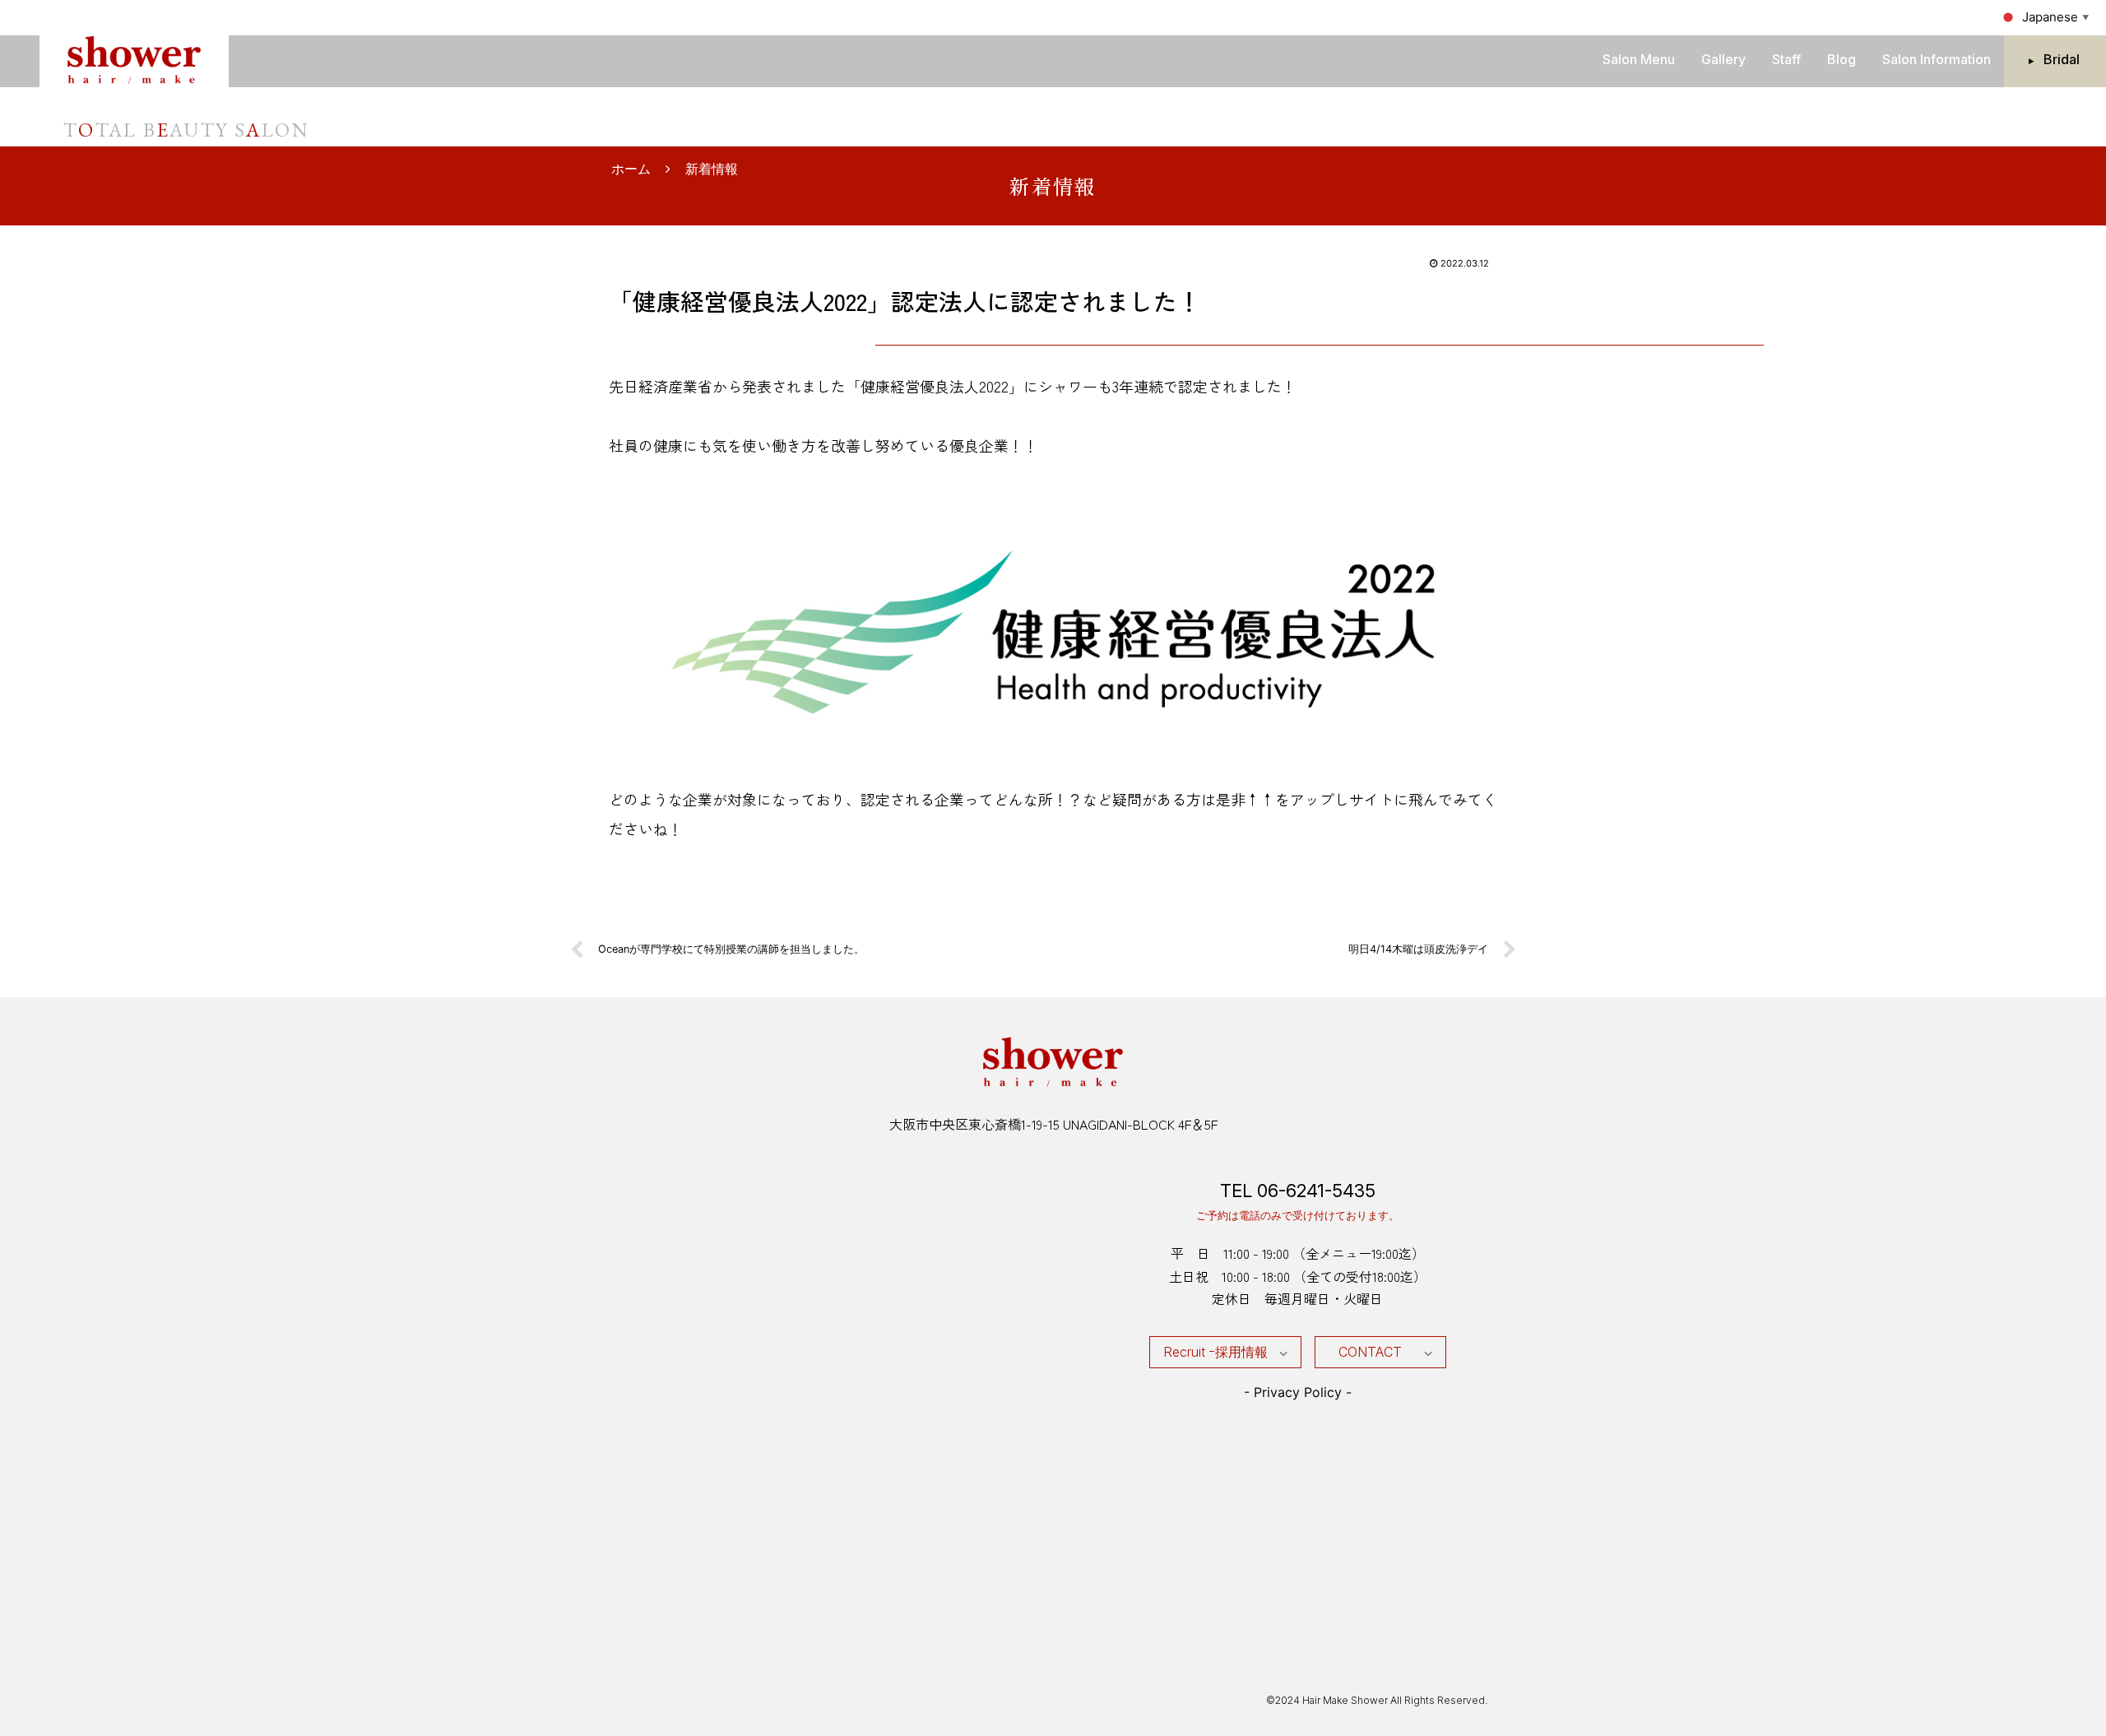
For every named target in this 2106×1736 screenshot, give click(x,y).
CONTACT (1370, 1352)
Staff (1786, 59)
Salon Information (1937, 59)
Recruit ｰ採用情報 (1215, 1352)
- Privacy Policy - (1298, 1392)
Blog (1842, 59)
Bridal (2062, 59)
